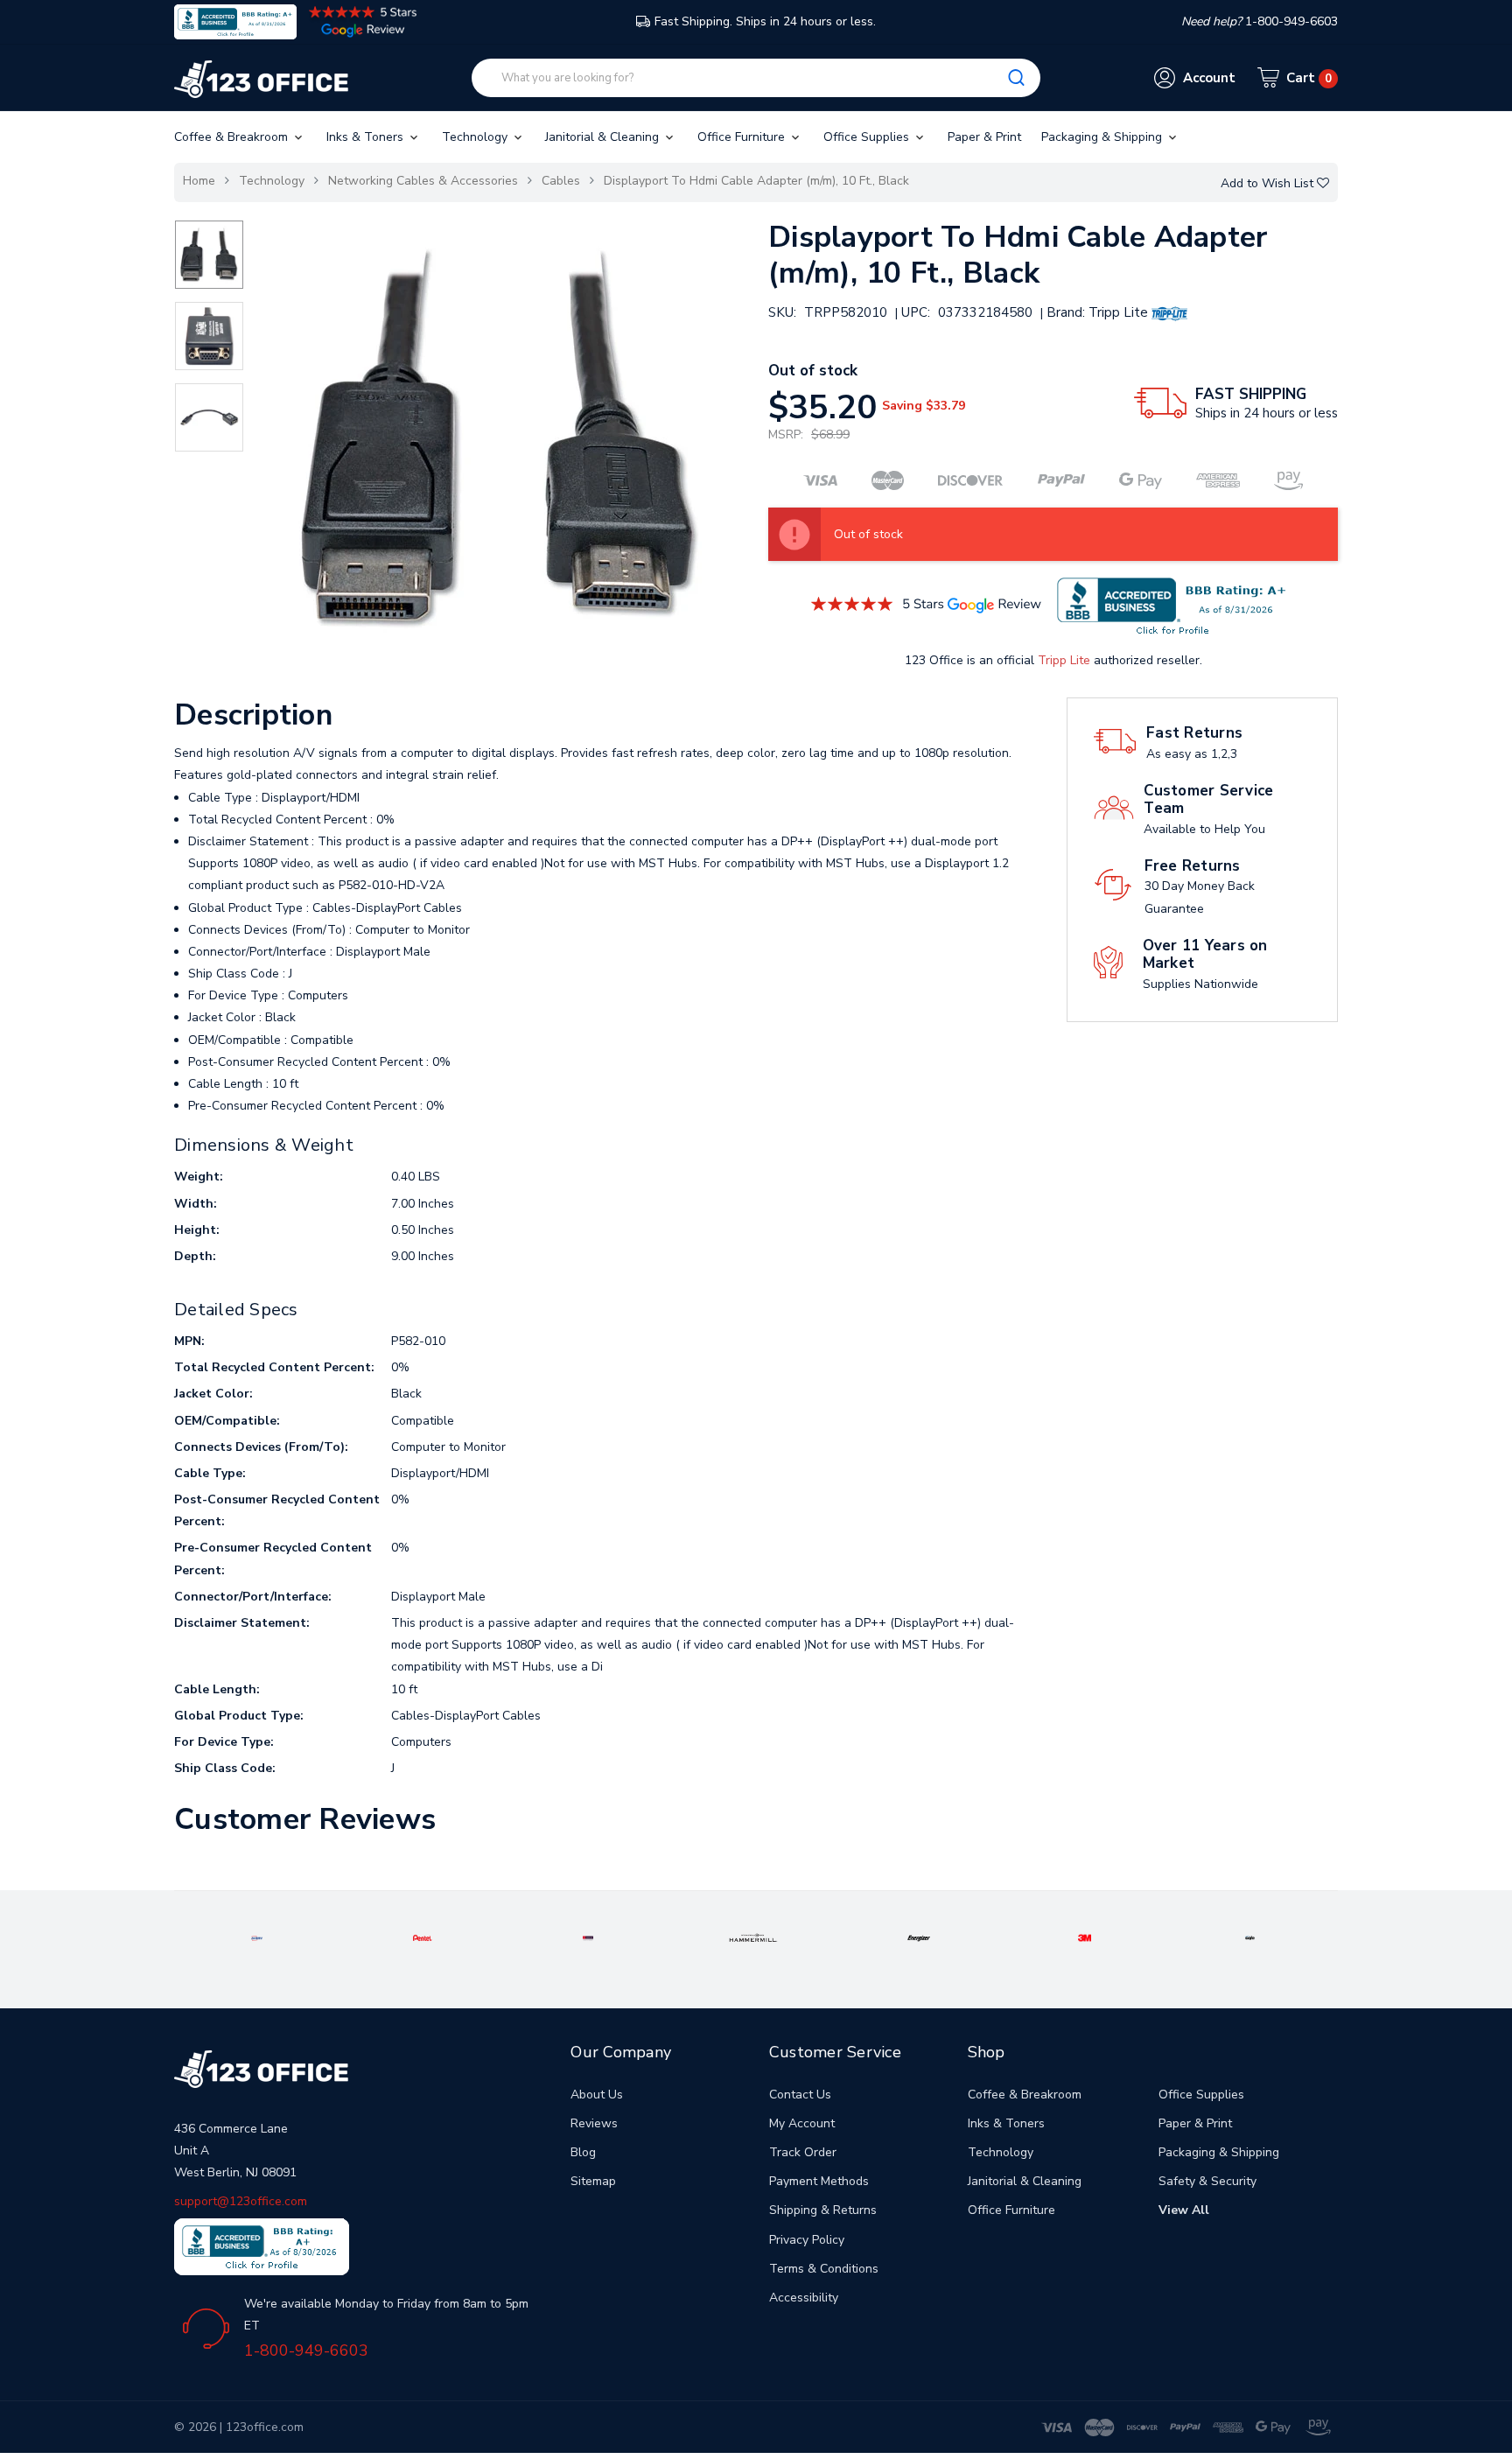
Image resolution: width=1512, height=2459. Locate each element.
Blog (583, 2152)
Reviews (594, 2123)
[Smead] (588, 1937)
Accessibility (804, 2298)
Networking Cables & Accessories (423, 181)
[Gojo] (1250, 1937)
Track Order (803, 2152)
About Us (597, 2095)
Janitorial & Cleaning (604, 137)
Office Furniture (743, 137)
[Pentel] (423, 1937)
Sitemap (593, 2181)
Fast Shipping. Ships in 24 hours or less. (765, 21)
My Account (802, 2123)
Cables (561, 181)
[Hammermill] (753, 1937)
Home (199, 181)
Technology (476, 137)
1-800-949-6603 (306, 2350)
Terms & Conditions (824, 2269)
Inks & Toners (367, 137)
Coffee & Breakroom (233, 137)
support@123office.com (241, 2201)
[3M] (1085, 1937)
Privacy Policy (807, 2240)
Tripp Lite (1064, 660)
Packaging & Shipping (1103, 137)
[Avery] (257, 1937)
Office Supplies (868, 137)
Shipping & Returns (823, 2210)
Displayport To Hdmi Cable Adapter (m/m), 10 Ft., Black (756, 181)
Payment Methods (819, 2181)
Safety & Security (1207, 2181)
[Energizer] (919, 1937)
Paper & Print (984, 137)
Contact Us (800, 2095)
